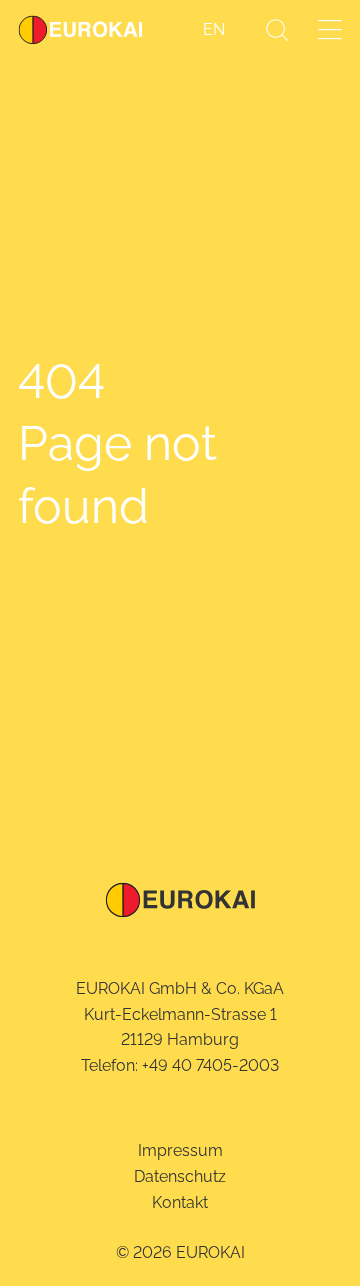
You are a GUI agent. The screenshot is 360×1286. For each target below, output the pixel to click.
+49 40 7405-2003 (210, 1065)
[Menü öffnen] (330, 29)
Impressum (180, 1150)
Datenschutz (180, 1176)
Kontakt (180, 1202)
